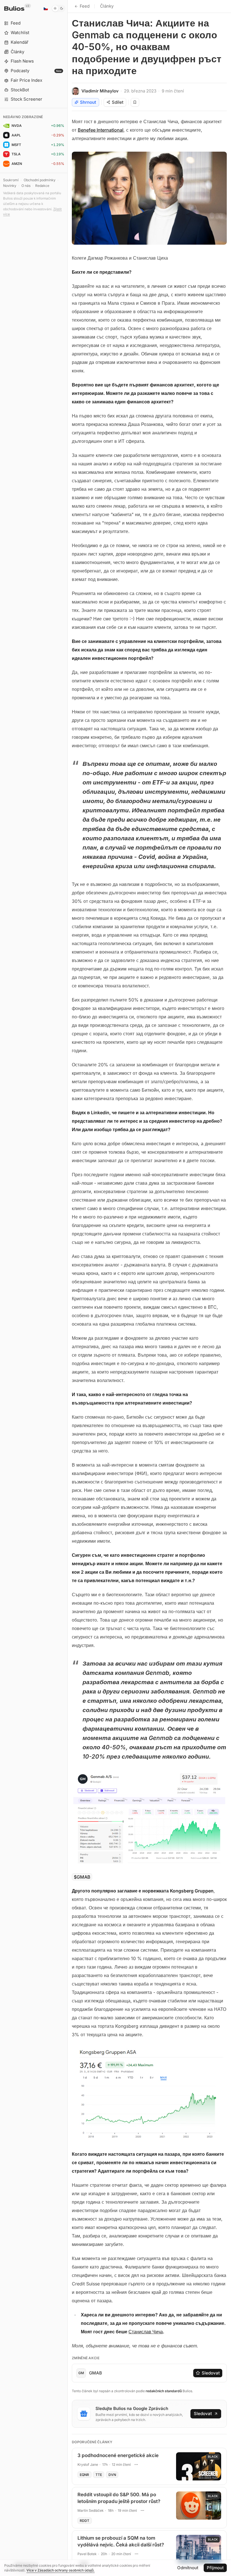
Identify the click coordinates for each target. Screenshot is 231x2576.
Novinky (10, 186)
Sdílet (118, 102)
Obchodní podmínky (40, 180)
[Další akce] (136, 2465)
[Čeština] (46, 8)
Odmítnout (188, 2568)
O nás (26, 186)
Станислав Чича (146, 2332)
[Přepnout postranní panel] (67, 1288)
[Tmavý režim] (58, 8)
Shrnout (88, 102)
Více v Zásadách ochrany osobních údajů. (61, 2570)
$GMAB (82, 1877)
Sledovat (211, 2373)
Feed (85, 6)
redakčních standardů (164, 2391)
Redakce (42, 186)
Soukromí (11, 180)
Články (107, 6)
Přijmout (215, 2568)
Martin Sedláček (91, 2510)
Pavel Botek (87, 2554)
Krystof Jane (88, 2465)
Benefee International (101, 130)
